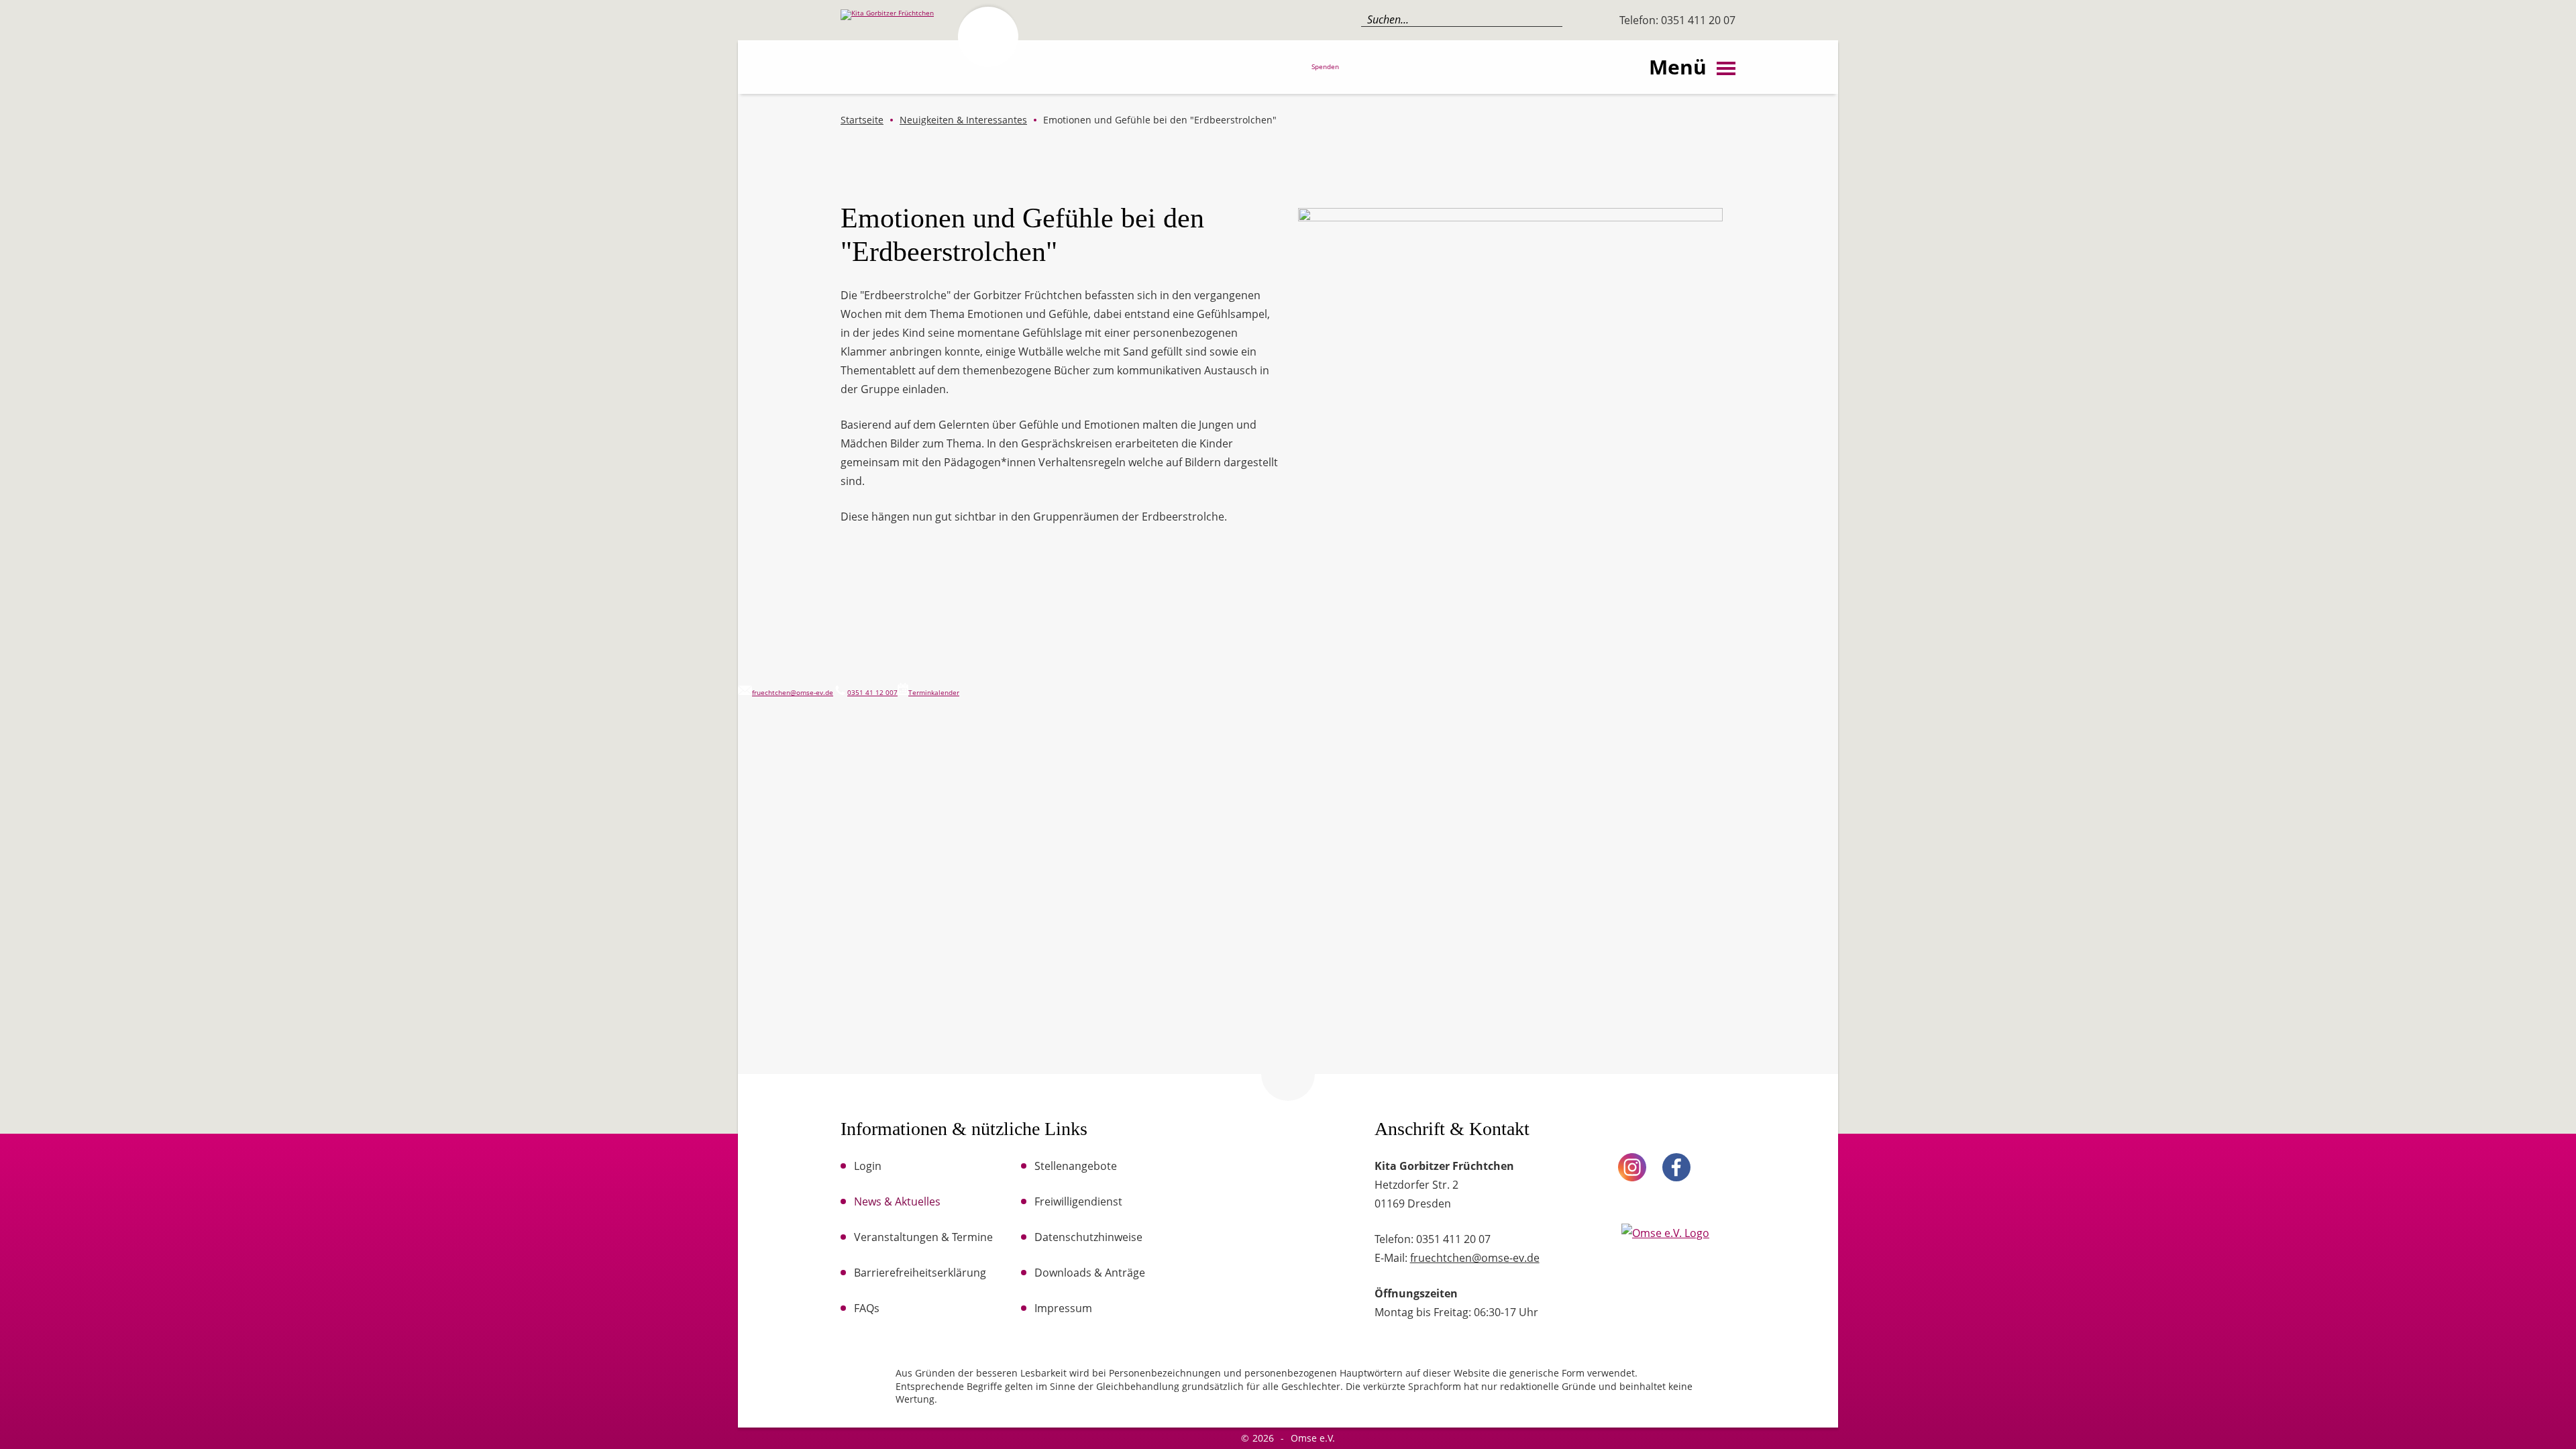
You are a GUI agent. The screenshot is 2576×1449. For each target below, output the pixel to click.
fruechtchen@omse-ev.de (1475, 1258)
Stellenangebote (1076, 1166)
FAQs (867, 1308)
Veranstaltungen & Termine (923, 1237)
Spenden (1325, 67)
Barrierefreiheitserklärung (920, 1273)
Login (868, 1166)
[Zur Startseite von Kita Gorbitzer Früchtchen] (928, 73)
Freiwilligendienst (1078, 1201)
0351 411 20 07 (1697, 20)
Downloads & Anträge (1090, 1273)
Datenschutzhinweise (1088, 1237)
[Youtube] (1721, 1167)
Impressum (1063, 1308)
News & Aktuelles (897, 1201)
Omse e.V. (1313, 1438)
